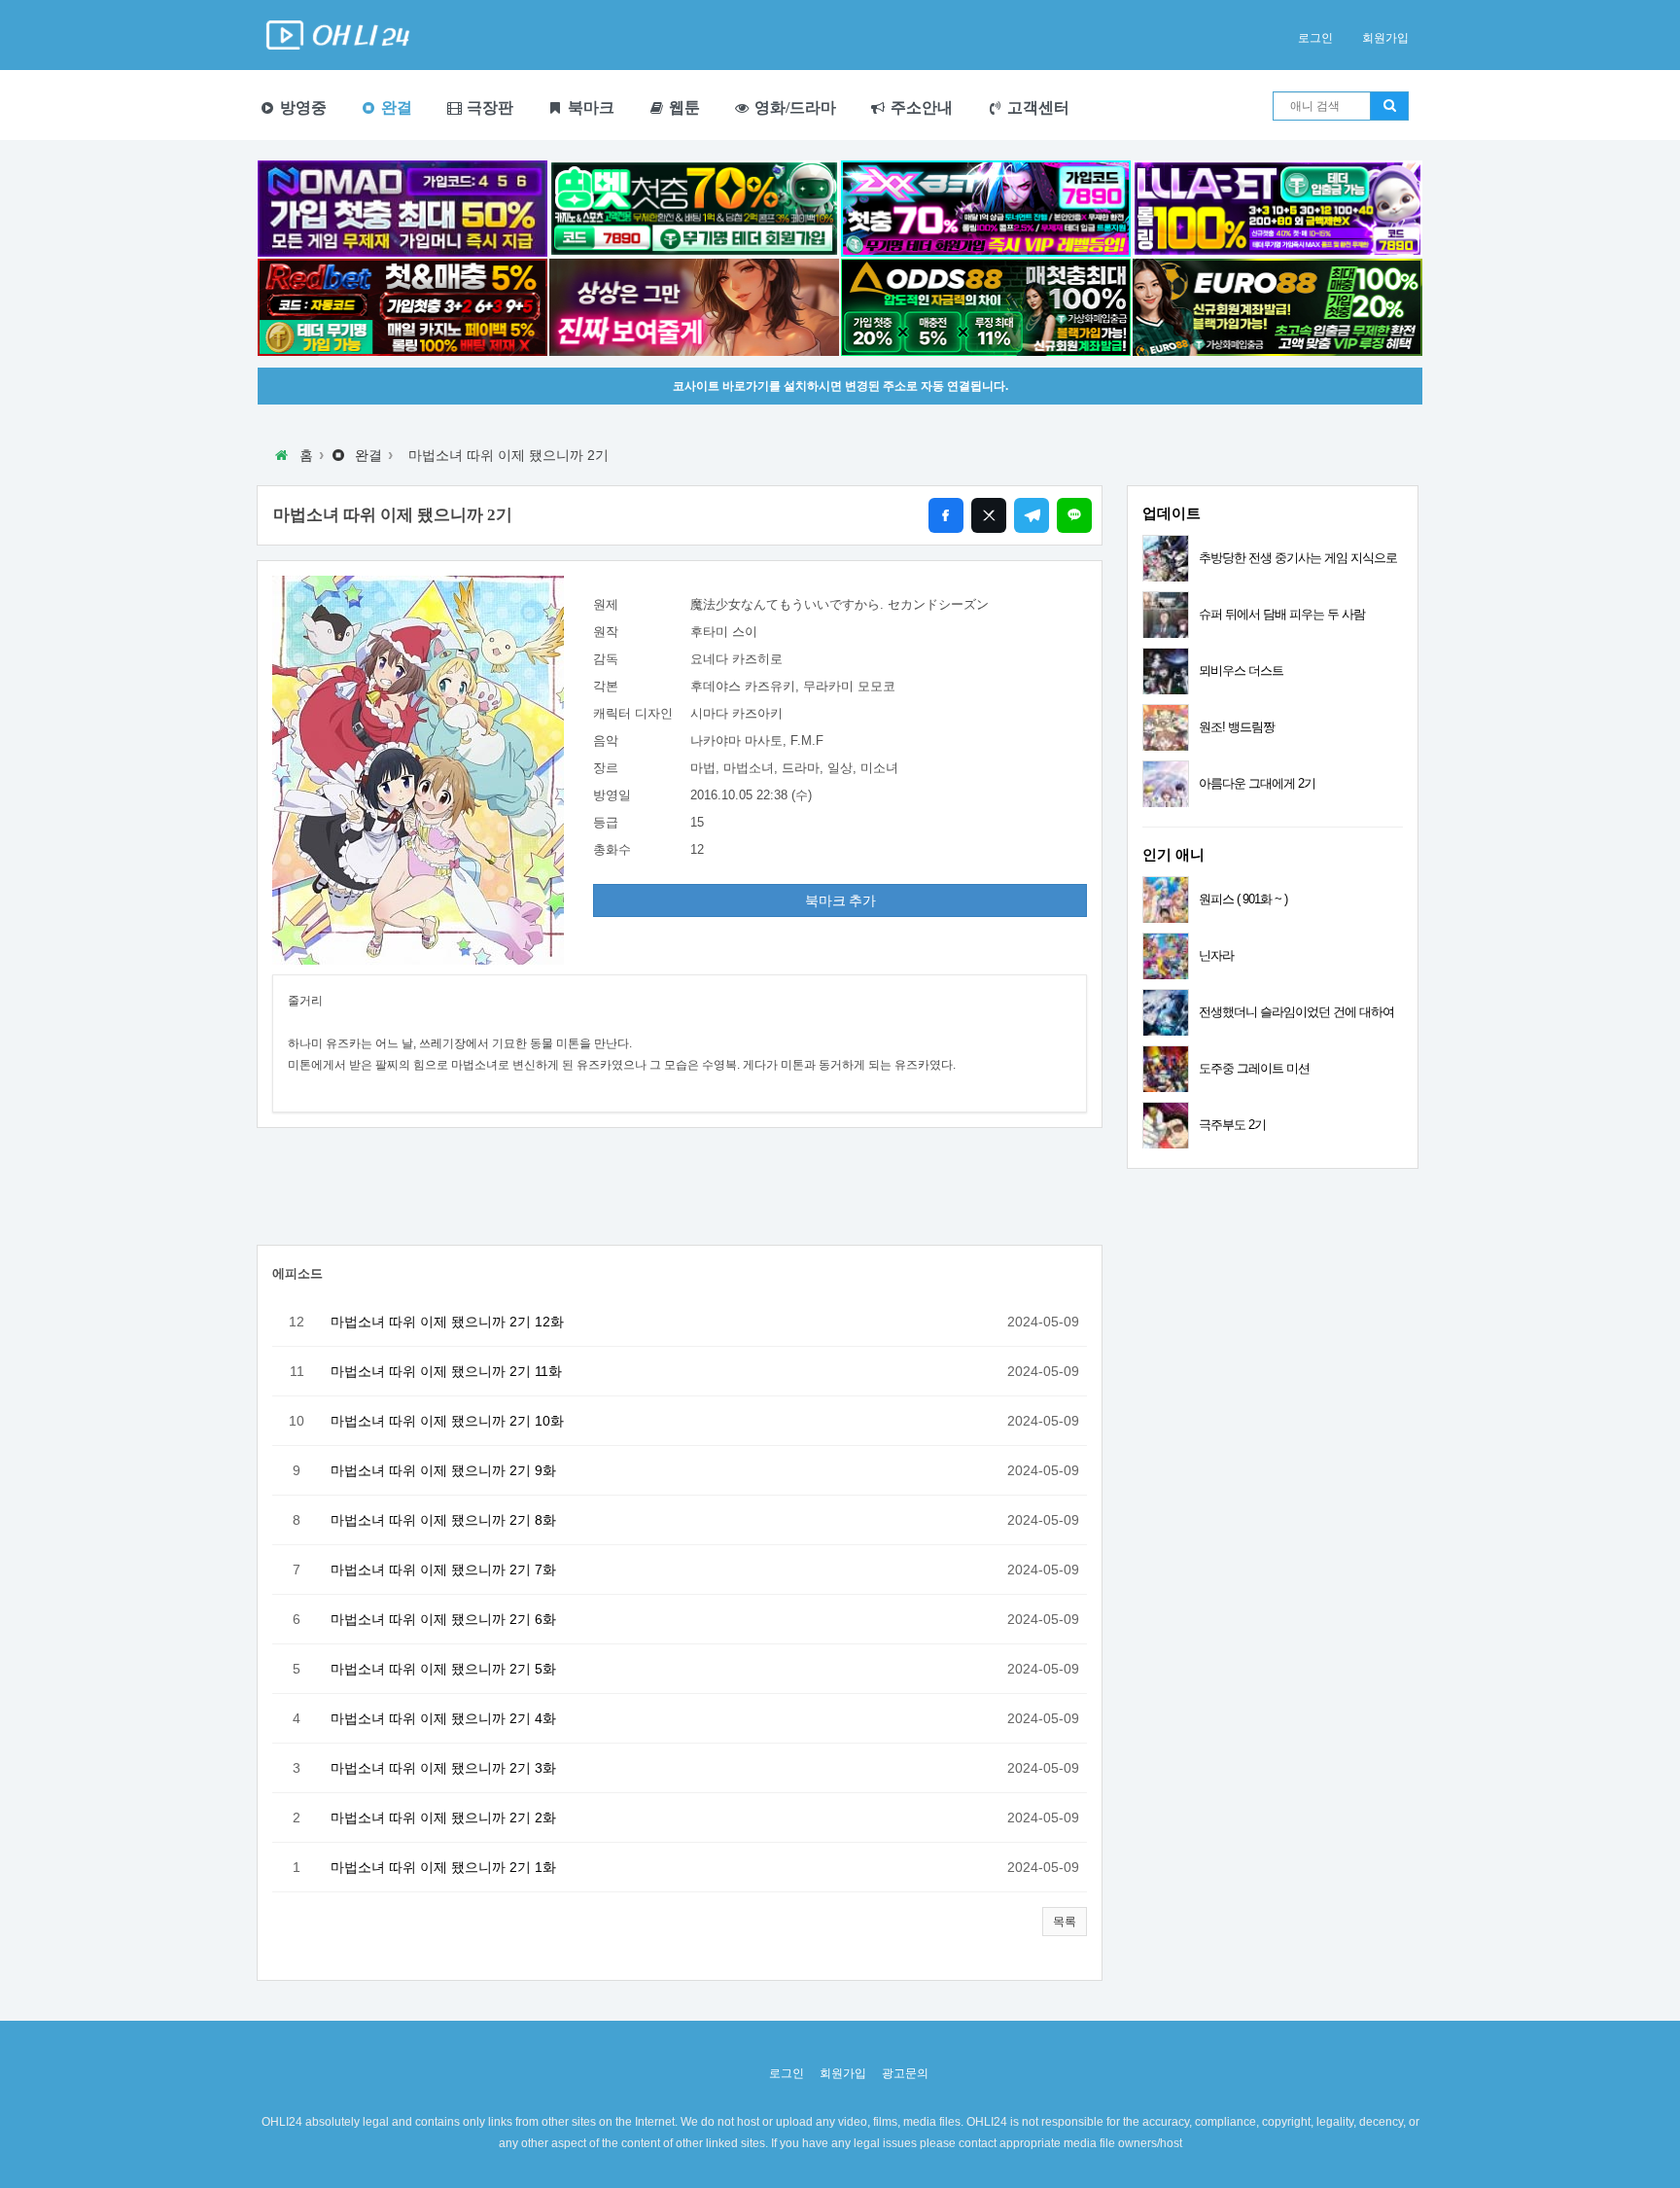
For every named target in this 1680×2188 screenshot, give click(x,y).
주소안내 (920, 107)
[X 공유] (989, 515)
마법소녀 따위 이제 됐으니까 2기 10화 (447, 1421)
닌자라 (1216, 955)
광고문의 (905, 2073)
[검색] (1389, 106)
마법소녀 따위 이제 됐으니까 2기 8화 (443, 1520)
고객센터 (1036, 107)
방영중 (301, 107)
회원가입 (1385, 38)
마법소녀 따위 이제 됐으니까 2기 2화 (443, 1817)
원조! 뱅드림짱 (1237, 727)
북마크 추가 (840, 900)
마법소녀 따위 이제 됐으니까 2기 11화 (446, 1371)
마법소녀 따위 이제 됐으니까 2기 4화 (443, 1718)
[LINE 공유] (1074, 515)
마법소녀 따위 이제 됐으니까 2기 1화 (443, 1867)
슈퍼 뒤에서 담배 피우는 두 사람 (1282, 614)
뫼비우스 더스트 (1241, 671)
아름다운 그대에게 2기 (1257, 783)
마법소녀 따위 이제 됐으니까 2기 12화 (447, 1322)
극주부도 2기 (1232, 1125)
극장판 (488, 107)
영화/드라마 (793, 107)
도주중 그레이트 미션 (1254, 1068)
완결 (395, 107)
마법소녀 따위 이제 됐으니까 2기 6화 (443, 1619)
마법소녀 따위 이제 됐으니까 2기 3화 (443, 1768)
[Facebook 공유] (946, 515)
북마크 (589, 107)
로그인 (1315, 38)
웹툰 (682, 107)
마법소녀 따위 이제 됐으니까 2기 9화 (443, 1470)
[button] (1065, 1922)
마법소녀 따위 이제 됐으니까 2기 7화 (443, 1570)
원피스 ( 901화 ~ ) (1243, 899)
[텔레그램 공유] (1032, 515)
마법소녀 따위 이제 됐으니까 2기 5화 (443, 1669)
